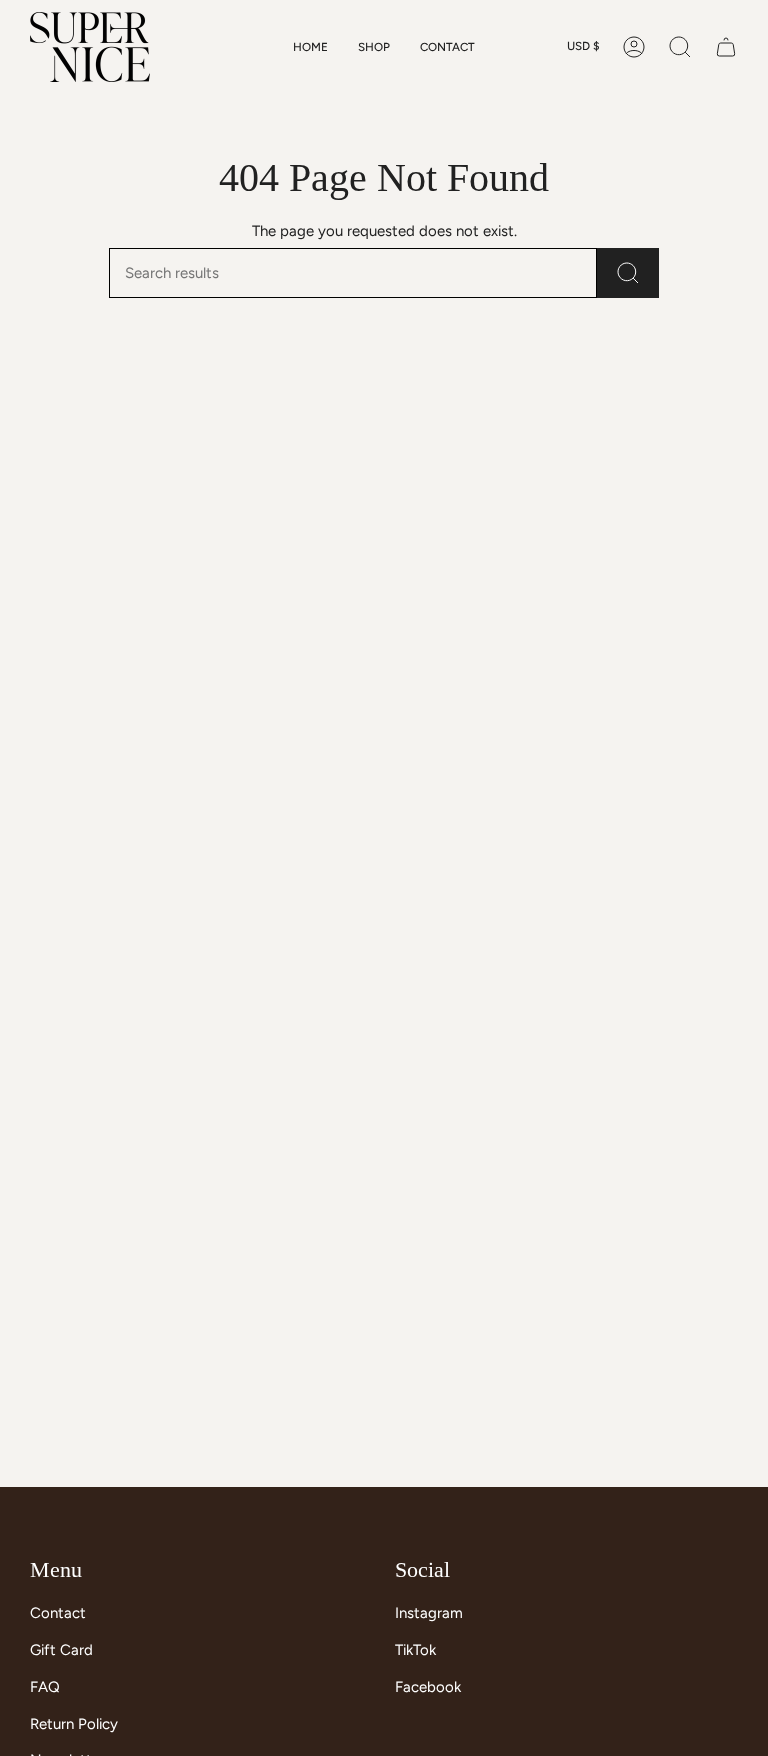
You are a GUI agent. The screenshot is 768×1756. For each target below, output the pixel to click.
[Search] (628, 273)
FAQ (45, 1687)
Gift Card (61, 1650)
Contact (58, 1613)
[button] (374, 47)
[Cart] (726, 47)
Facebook (428, 1687)
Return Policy (74, 1724)
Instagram (429, 1613)
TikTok (415, 1650)
